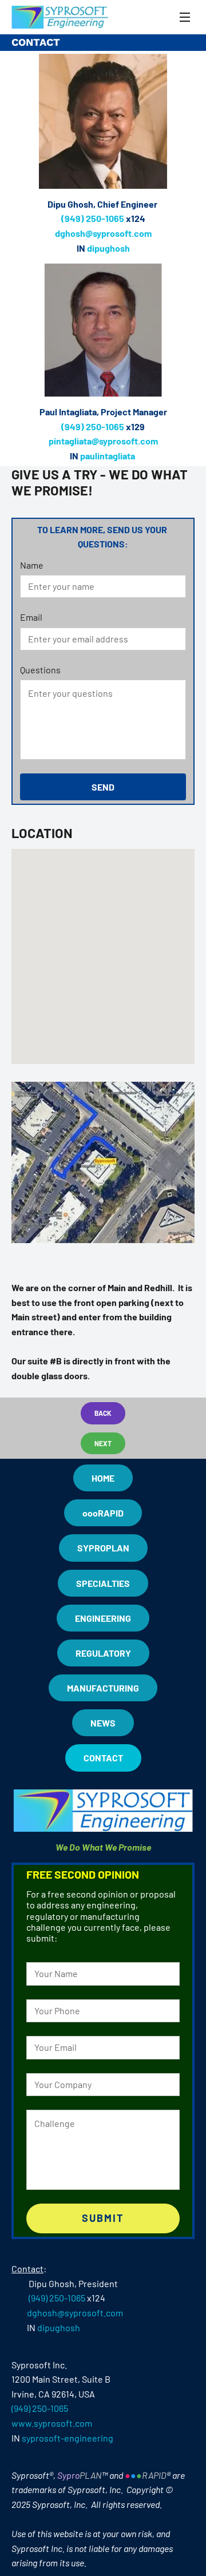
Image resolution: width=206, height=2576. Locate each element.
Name (32, 565)
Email (31, 617)
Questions (40, 670)
